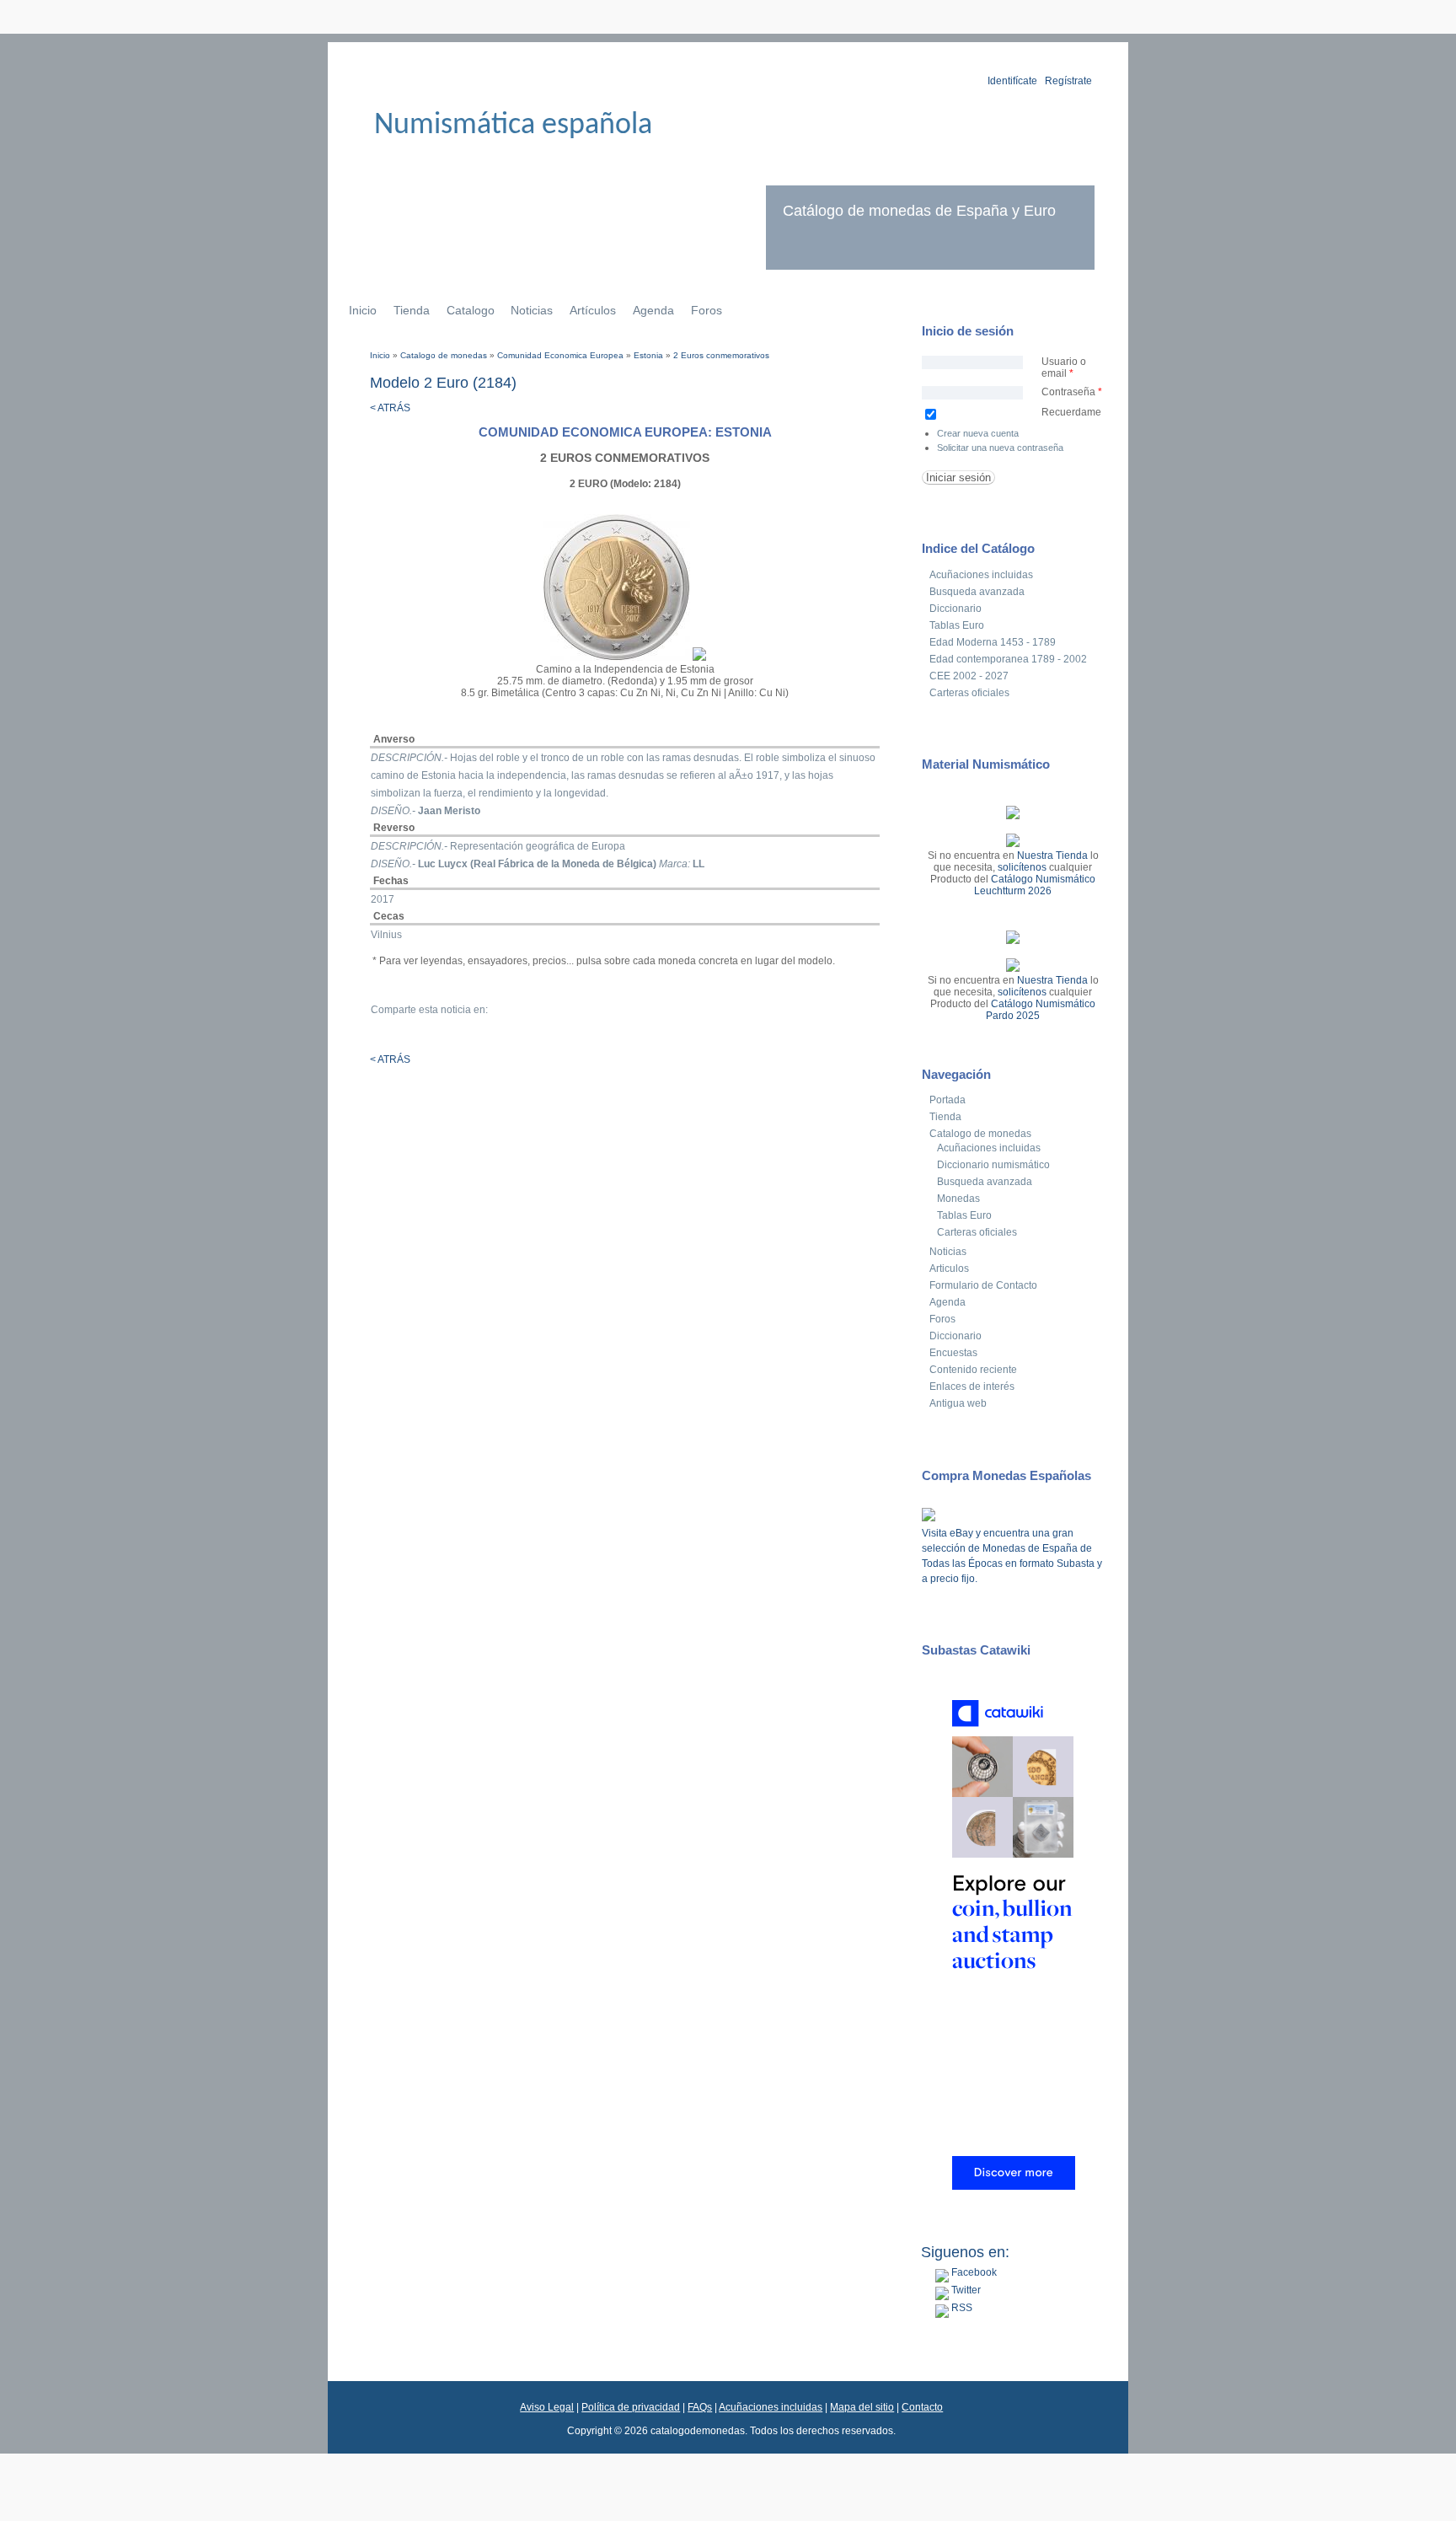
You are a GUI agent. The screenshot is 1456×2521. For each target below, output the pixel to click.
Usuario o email (1064, 367)
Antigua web (958, 1403)
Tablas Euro (957, 625)
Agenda (653, 310)
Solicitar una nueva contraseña (1000, 448)
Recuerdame (1071, 412)
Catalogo (471, 310)
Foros (707, 310)
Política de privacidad (631, 2407)
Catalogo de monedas (444, 355)
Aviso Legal (547, 2407)
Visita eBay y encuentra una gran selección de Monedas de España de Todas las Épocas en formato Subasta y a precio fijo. (1012, 1556)
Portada (947, 1100)
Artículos (593, 310)
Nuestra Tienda (1052, 856)
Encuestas (953, 1353)
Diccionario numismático (993, 1165)
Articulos (949, 1269)
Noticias (532, 310)
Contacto (922, 2407)
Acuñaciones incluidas (981, 575)
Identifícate (1012, 81)
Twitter (965, 2290)
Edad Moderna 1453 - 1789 (993, 642)
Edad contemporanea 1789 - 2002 (1008, 659)
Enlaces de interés (972, 1387)
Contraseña (1072, 392)
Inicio (363, 310)
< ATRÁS (390, 408)
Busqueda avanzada (977, 592)
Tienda (412, 310)
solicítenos (1022, 867)
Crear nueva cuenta (978, 433)
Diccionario (955, 609)
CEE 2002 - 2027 (969, 676)
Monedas (958, 1199)
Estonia (648, 355)
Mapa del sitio (862, 2407)
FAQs (700, 2407)
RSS (961, 2308)
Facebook (973, 2272)
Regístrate (1068, 81)
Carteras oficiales (969, 693)
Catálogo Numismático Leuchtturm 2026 (1035, 885)
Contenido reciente (973, 1370)
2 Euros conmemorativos (721, 355)
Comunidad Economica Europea (560, 355)
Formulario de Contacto (983, 1285)
